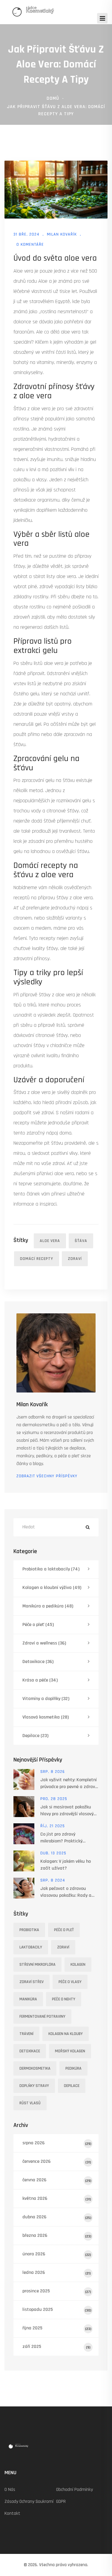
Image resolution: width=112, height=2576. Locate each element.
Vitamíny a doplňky (46, 1699)
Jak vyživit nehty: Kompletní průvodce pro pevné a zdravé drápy (69, 1783)
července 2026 (57, 2161)
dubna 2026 (57, 2217)
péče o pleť (64, 1930)
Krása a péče (40, 1680)
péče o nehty (64, 1999)
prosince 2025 (57, 2291)
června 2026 (57, 2180)
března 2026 (57, 2235)
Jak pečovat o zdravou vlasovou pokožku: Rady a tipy (66, 1892)
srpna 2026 (57, 2143)
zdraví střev (32, 1982)
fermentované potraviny (42, 2016)
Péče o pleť (38, 1625)
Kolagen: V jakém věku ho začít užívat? (66, 1865)
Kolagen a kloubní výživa (52, 1588)
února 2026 (57, 2254)
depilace (72, 2086)
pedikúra (73, 2068)
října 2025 (57, 2328)
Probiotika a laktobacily (51, 1569)
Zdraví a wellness (44, 1643)
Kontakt (12, 2513)
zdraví (75, 1259)
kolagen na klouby (66, 2034)
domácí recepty (37, 1259)
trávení (26, 2034)
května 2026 (57, 2198)
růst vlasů (30, 2103)
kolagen (78, 1965)
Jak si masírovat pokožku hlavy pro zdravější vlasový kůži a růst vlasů (67, 1811)
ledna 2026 (57, 2273)
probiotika (29, 1930)
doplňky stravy (34, 2086)
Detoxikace (38, 1662)
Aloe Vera (50, 1241)
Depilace (35, 1736)
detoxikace (30, 2051)
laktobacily (31, 1947)
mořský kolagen (70, 2051)
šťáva (81, 1241)
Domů (53, 98)
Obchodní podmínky (75, 2490)
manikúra (28, 1999)
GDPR (61, 2502)
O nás (10, 2490)
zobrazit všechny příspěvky (47, 1476)
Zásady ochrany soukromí (29, 2502)
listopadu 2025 (57, 2310)
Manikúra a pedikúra (48, 1606)
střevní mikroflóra (37, 1965)
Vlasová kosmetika (46, 1717)
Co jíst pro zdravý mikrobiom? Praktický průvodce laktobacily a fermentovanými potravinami (69, 1838)
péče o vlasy (70, 1982)
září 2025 (56, 2347)
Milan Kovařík (62, 234)
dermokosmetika (35, 2068)
